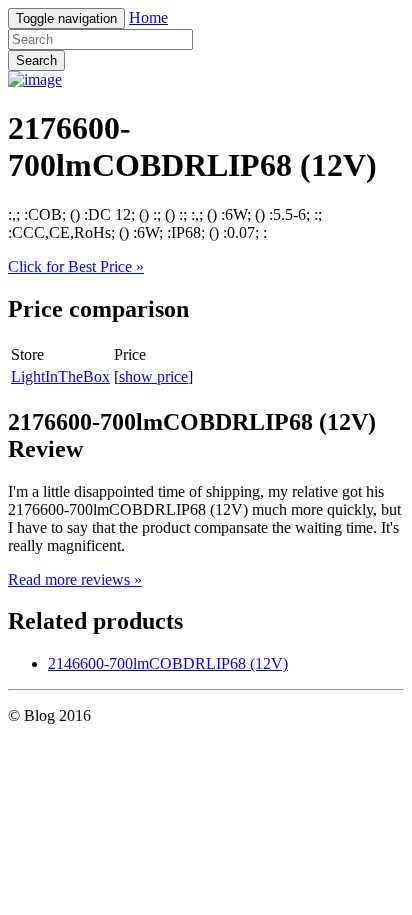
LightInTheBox (60, 376)
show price (153, 376)
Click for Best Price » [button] (76, 266)
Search (36, 60)
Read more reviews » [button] (75, 579)
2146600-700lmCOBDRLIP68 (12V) (168, 663)
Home (148, 17)
